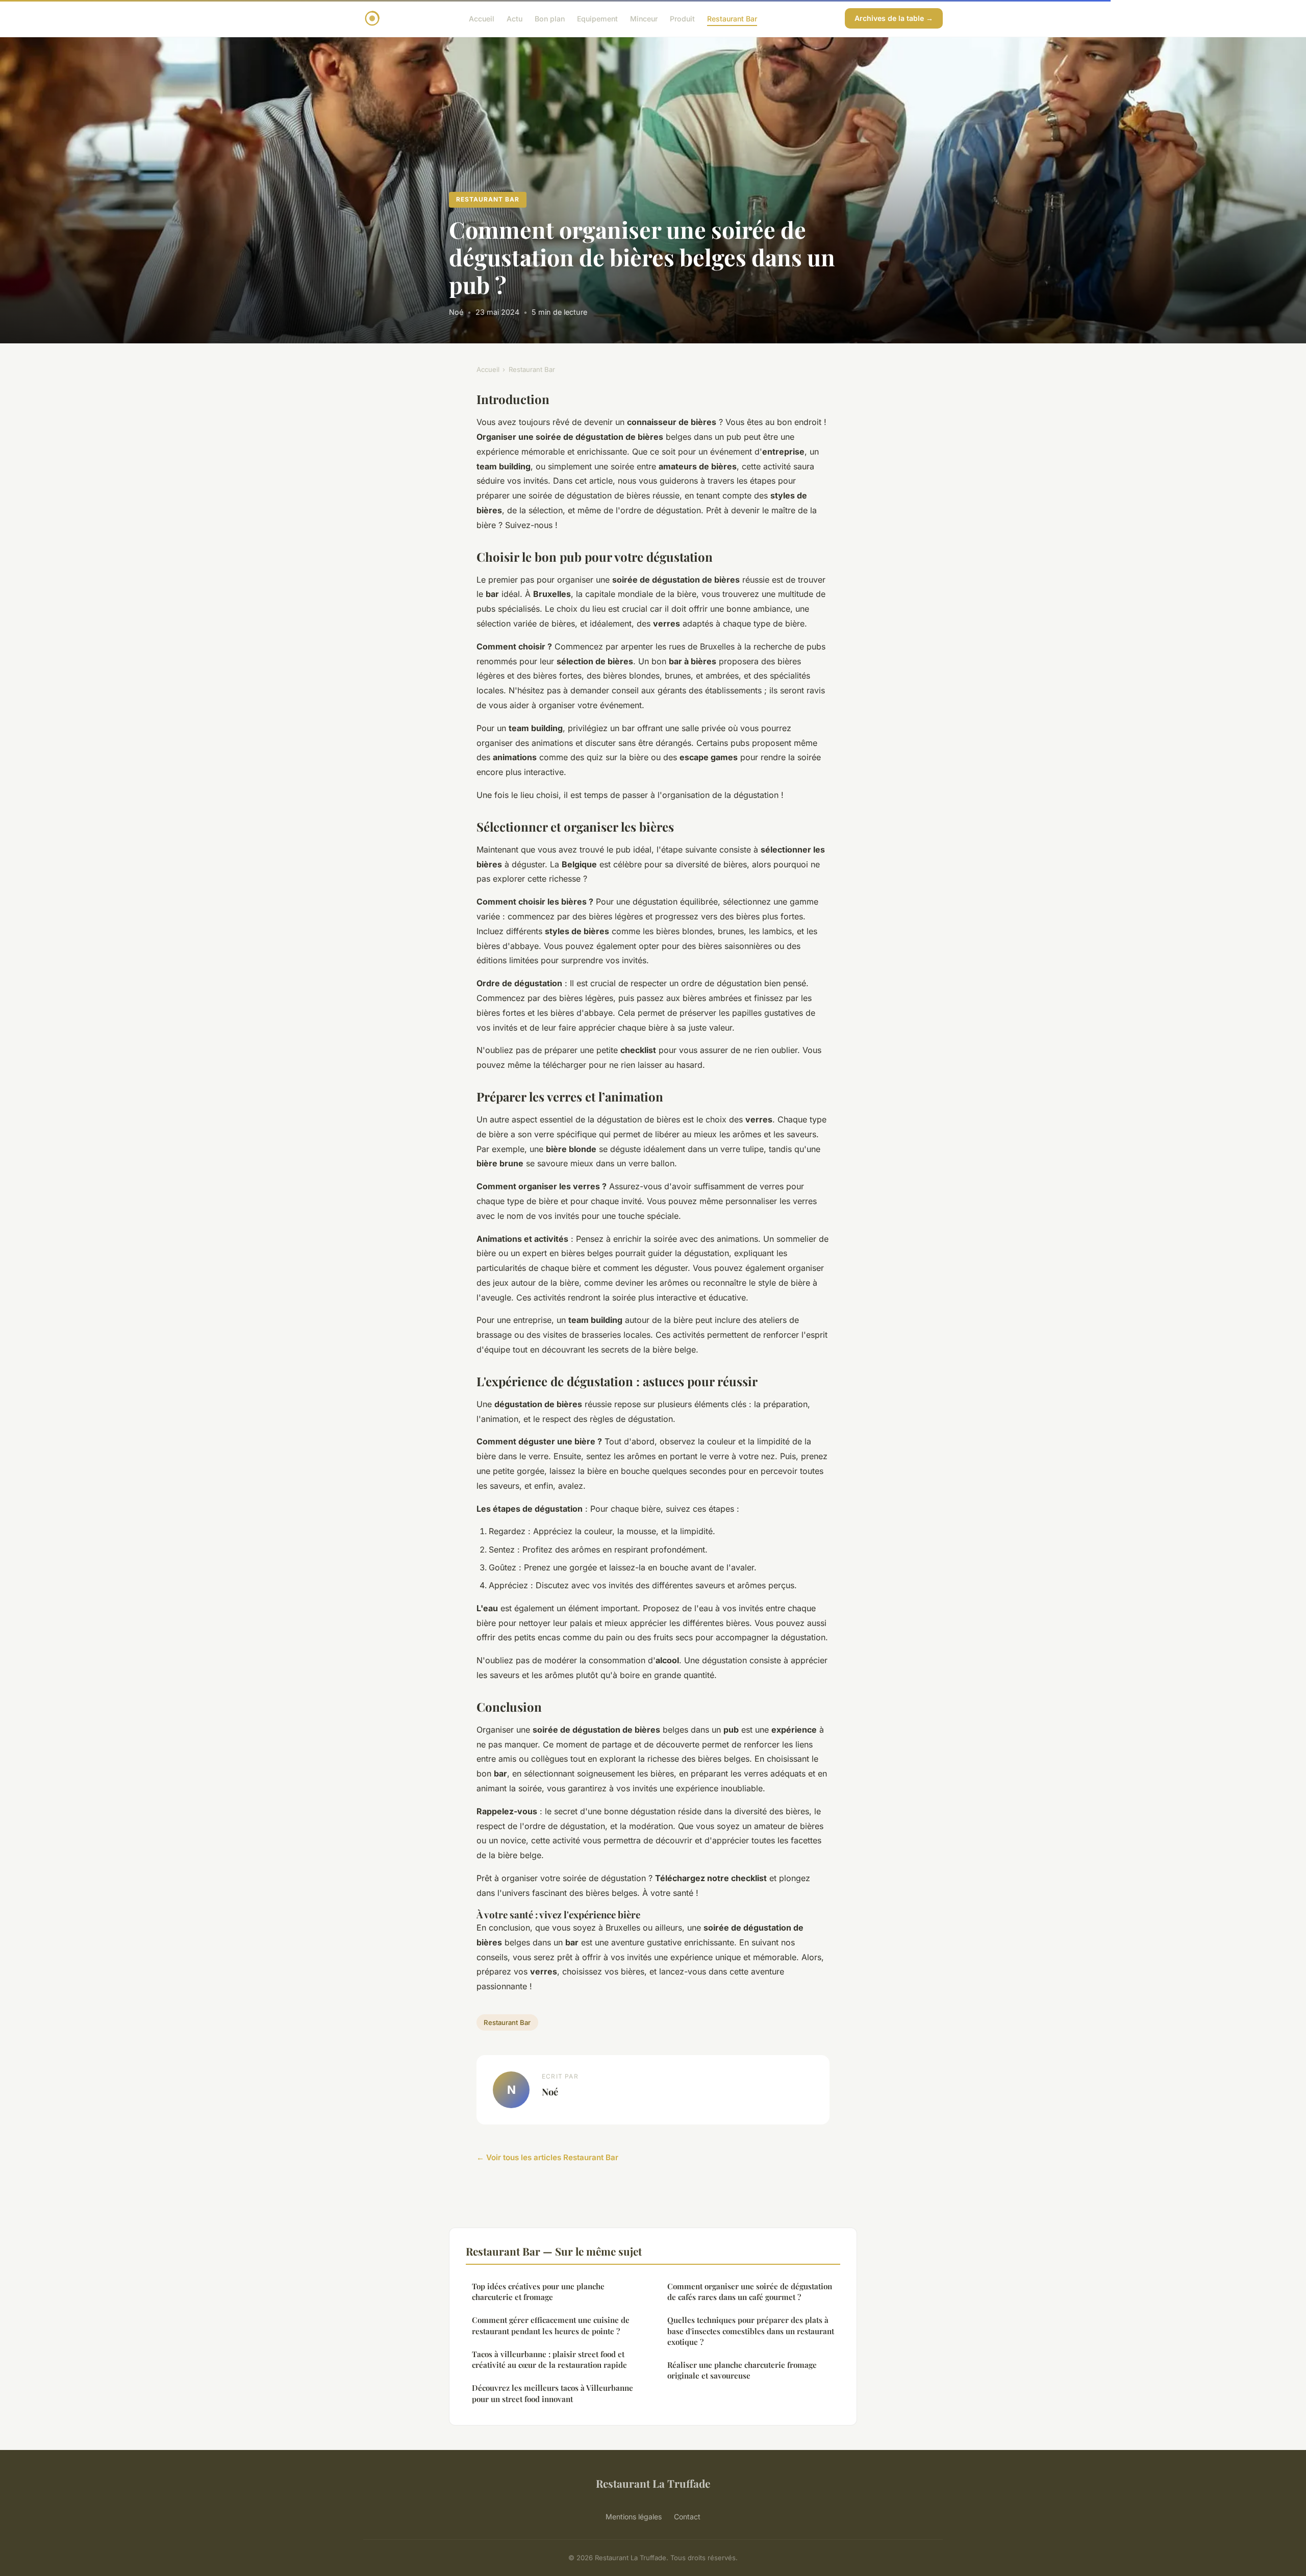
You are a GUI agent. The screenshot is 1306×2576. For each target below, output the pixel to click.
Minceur (644, 18)
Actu (514, 18)
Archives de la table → (894, 18)
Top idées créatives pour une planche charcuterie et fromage (538, 2292)
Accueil (482, 18)
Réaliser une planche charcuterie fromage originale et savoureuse (742, 2370)
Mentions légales (634, 2517)
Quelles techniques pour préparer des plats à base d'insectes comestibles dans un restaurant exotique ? (751, 2331)
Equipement (597, 18)
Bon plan (550, 18)
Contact (687, 2517)
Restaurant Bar (732, 18)
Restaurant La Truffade (653, 2483)
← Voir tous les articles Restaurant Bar (547, 2157)
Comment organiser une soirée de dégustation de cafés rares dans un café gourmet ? (750, 2292)
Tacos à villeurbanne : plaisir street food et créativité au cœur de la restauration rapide (549, 2359)
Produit (682, 18)
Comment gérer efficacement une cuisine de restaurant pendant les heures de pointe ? (551, 2325)
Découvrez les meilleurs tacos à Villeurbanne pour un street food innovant (552, 2393)
